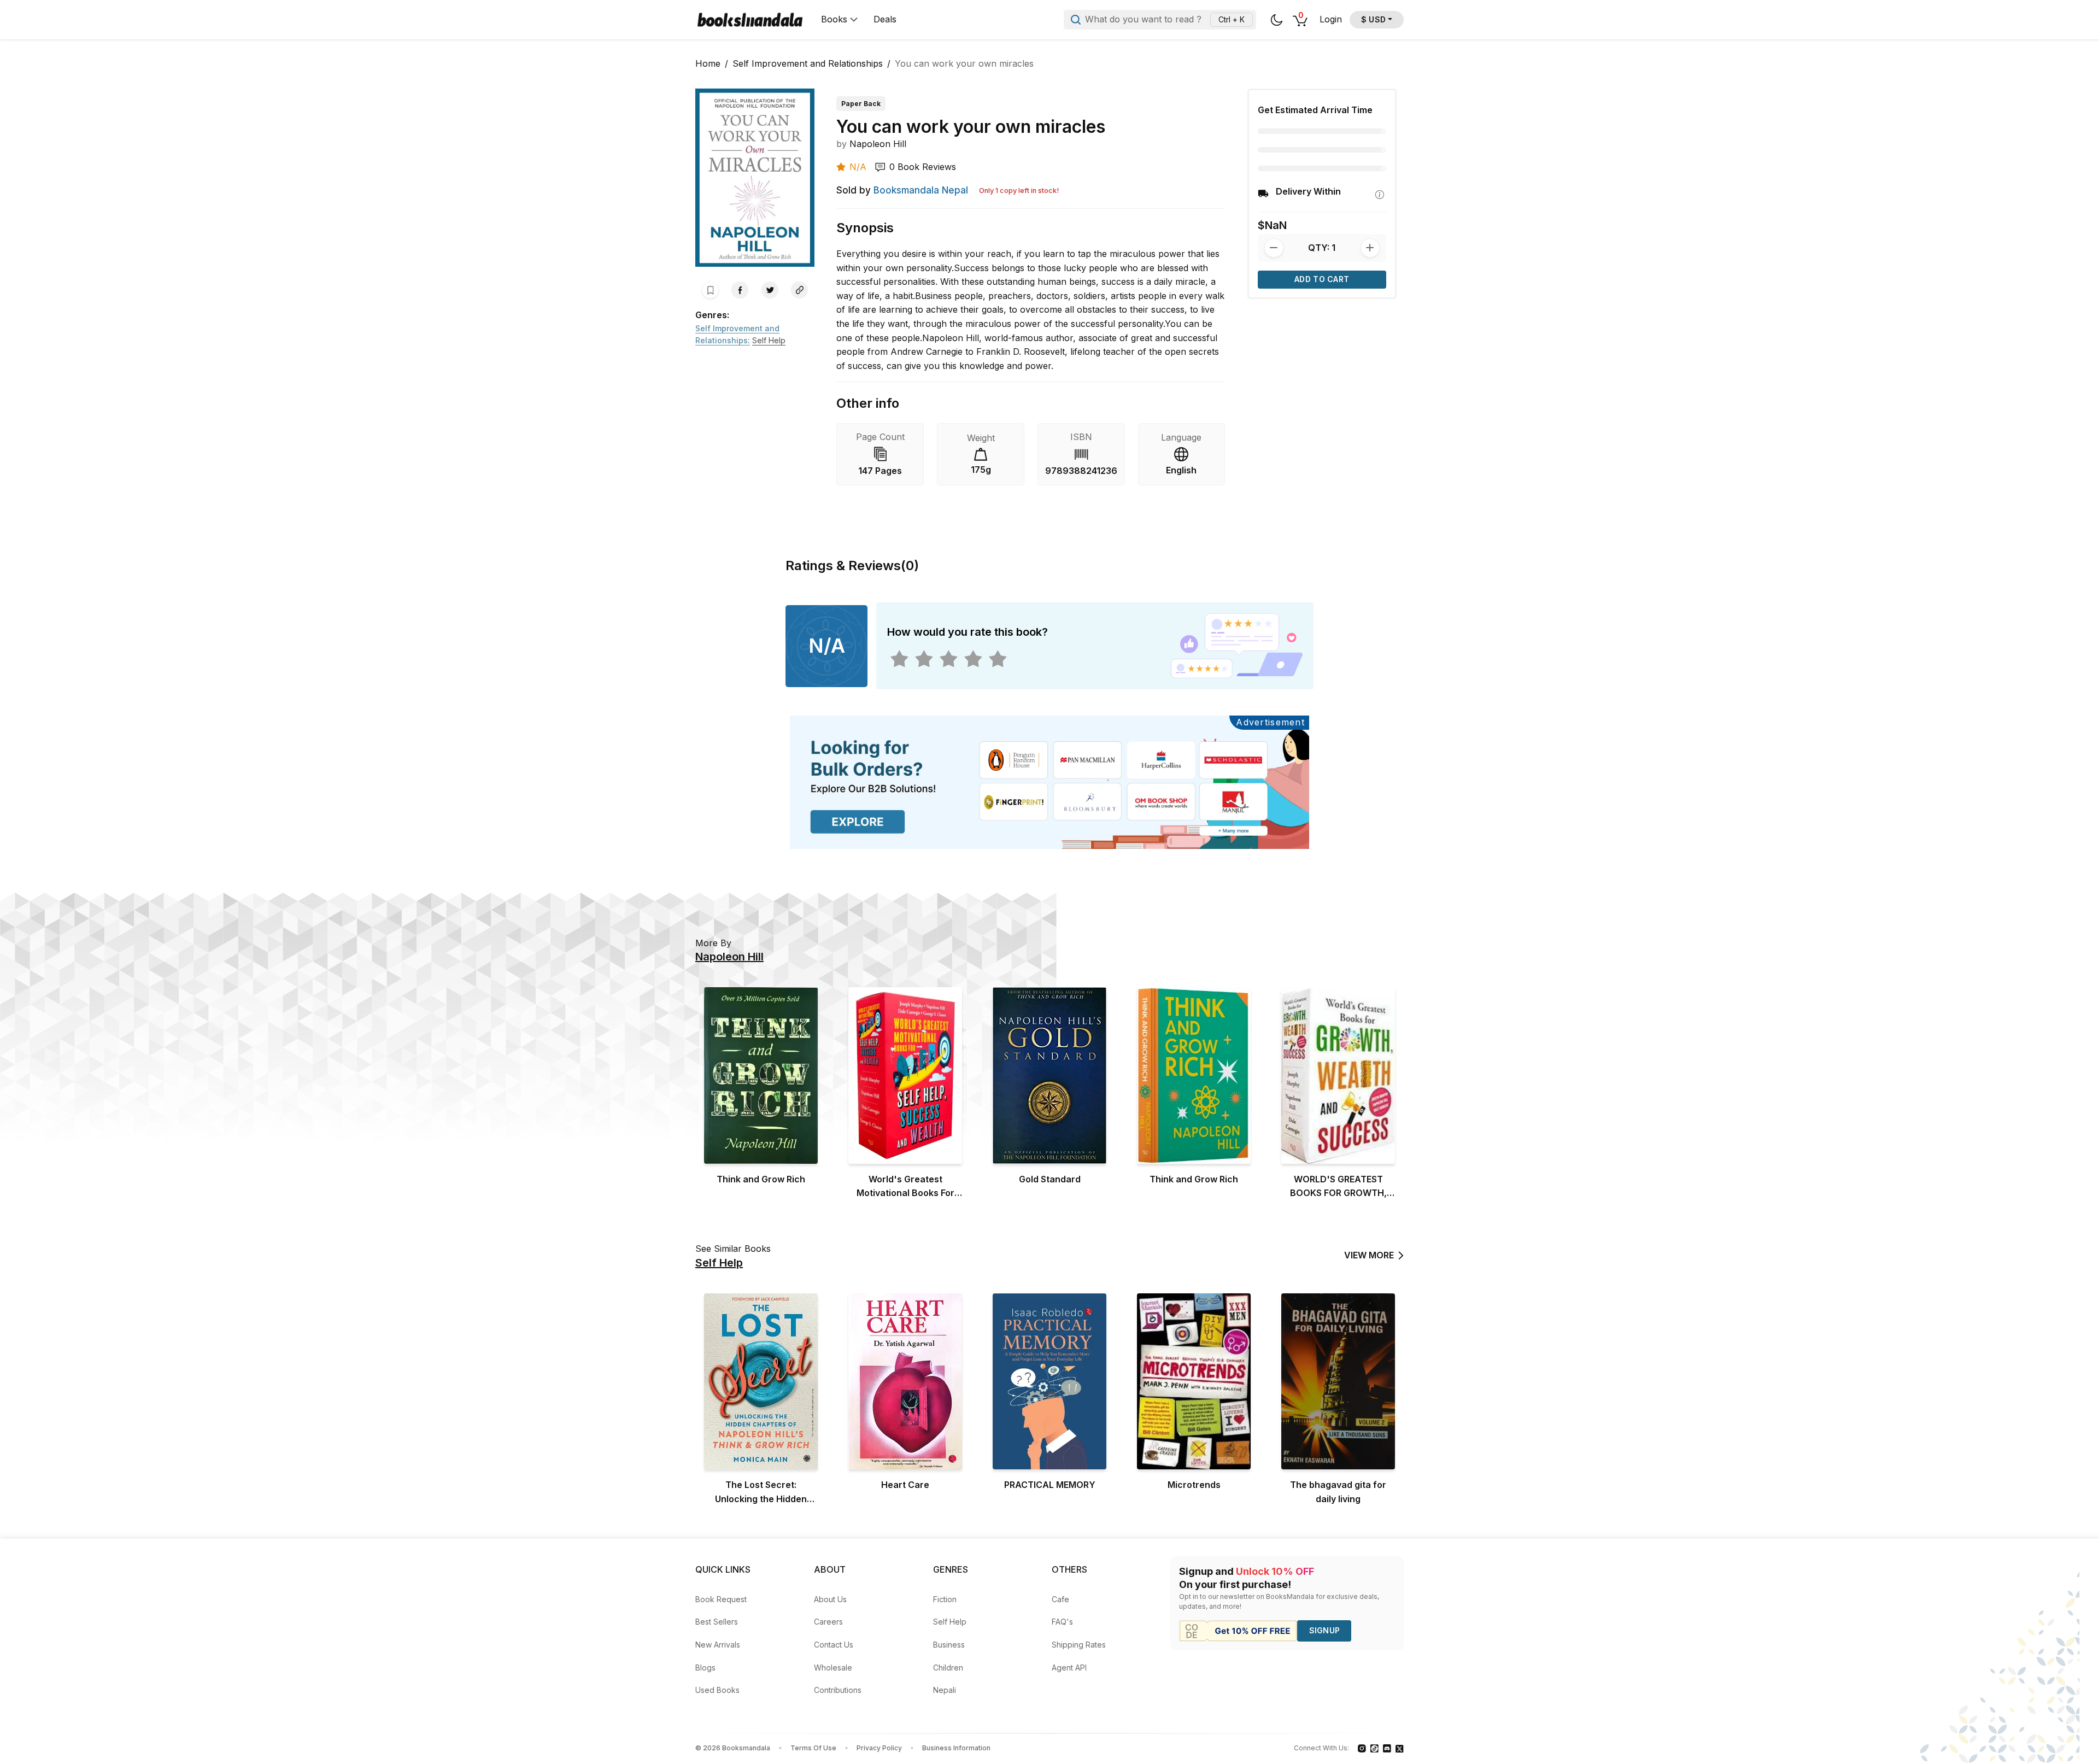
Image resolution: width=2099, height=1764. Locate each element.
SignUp (1325, 1630)
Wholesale (833, 1668)
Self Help (950, 1622)
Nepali (945, 1690)
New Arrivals (718, 1645)
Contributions (838, 1690)
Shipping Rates (1079, 1645)
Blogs (705, 1668)
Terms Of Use (813, 1748)
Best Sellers (717, 1622)
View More (1369, 1255)
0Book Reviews (923, 167)
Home (708, 63)
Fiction (945, 1599)
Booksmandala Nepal (921, 190)
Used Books (717, 1690)
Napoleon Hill (878, 144)
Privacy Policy (879, 1748)
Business (949, 1645)
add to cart (1322, 279)
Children (948, 1668)
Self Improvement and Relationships (808, 63)
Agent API (1069, 1668)
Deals (885, 19)
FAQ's (1062, 1622)
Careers (828, 1622)
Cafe (1060, 1599)
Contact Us (834, 1645)
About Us (830, 1599)
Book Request (721, 1599)
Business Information (956, 1748)
